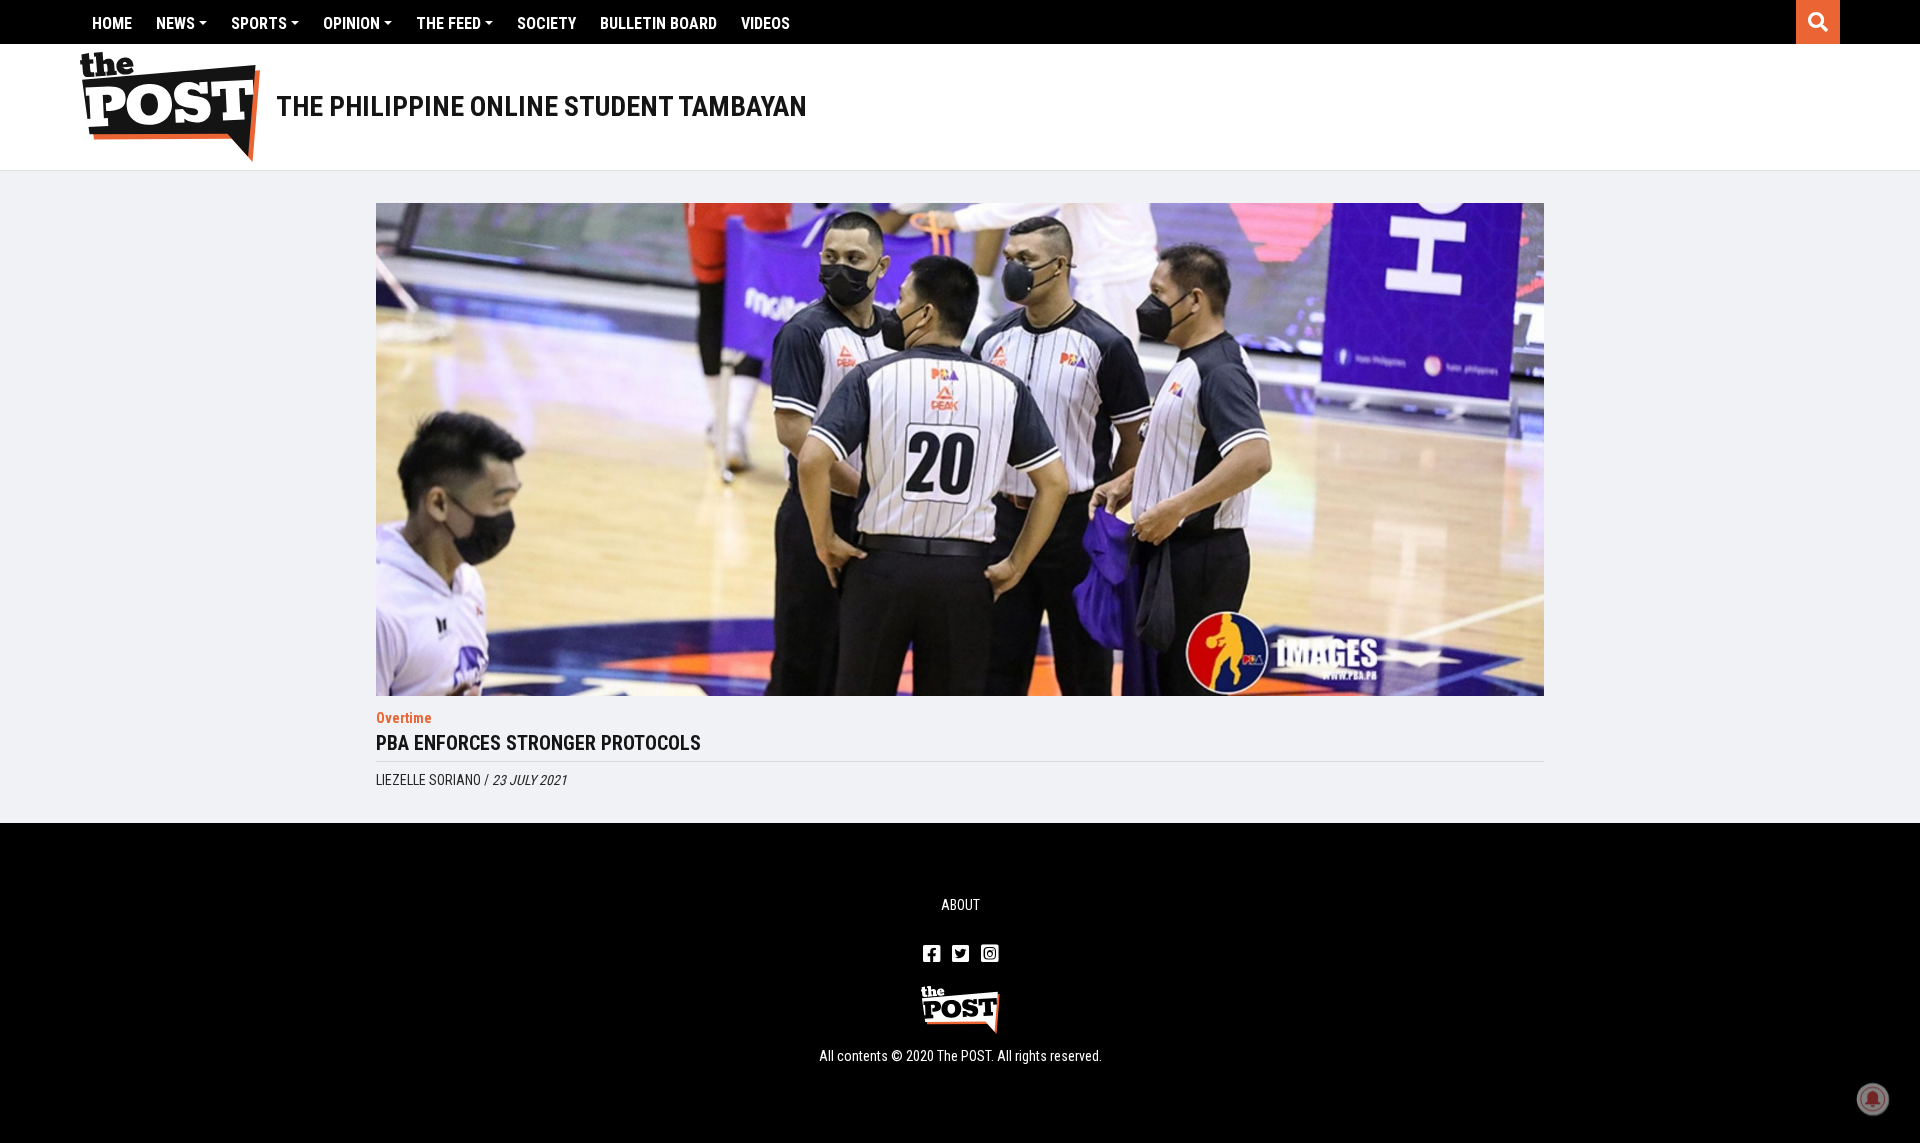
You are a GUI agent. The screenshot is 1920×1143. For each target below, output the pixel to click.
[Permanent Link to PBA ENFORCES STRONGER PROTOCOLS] (960, 449)
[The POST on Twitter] (960, 955)
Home (112, 23)
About (960, 905)
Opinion (351, 23)
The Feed (448, 23)
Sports (259, 23)
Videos (765, 23)
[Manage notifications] (1873, 1099)
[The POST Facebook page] (931, 955)
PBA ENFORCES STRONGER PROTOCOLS (538, 743)
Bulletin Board (658, 23)
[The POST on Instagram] (989, 955)
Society (546, 23)
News (175, 23)
